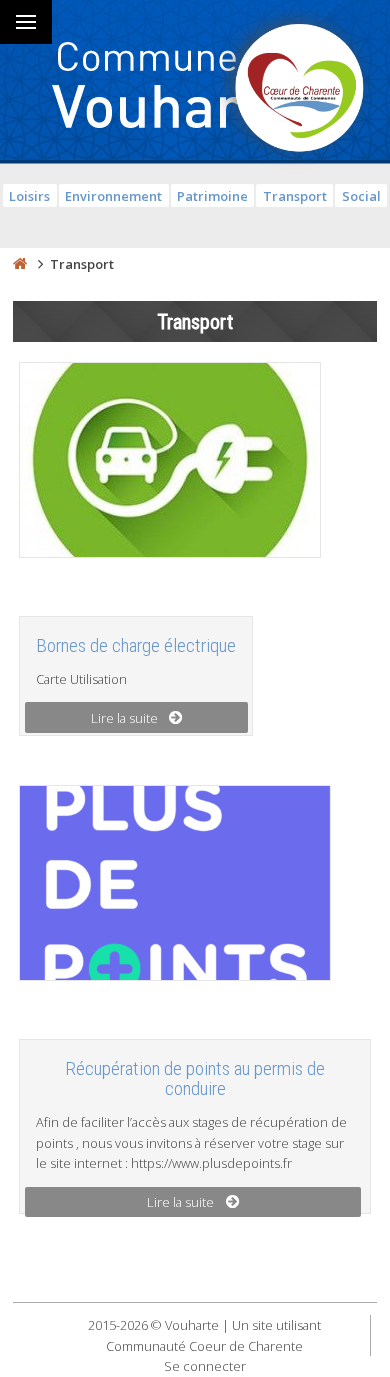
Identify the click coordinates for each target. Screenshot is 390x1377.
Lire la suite (124, 718)
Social (361, 196)
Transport (295, 196)
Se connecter (205, 1366)
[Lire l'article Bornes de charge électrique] (170, 463)
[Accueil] (20, 264)
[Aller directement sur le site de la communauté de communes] (300, 90)
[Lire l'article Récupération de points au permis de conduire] (175, 886)
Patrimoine (212, 196)
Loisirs (29, 196)
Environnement (113, 196)
